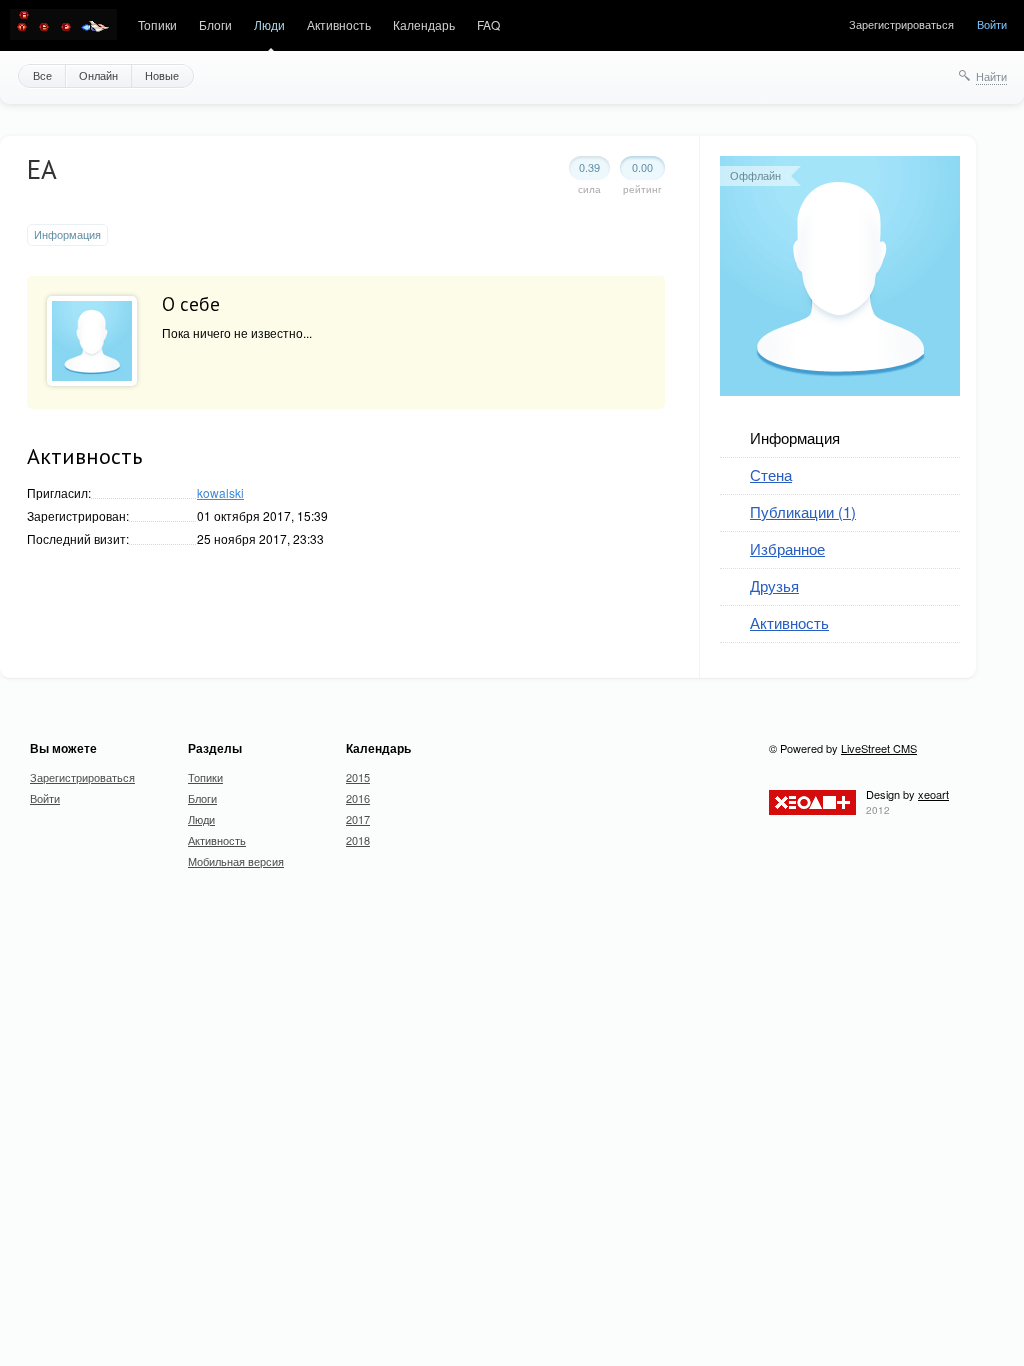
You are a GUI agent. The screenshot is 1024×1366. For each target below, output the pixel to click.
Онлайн (98, 75)
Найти (991, 76)
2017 (358, 819)
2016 (358, 798)
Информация (795, 437)
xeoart (933, 794)
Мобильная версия (236, 861)
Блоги (215, 24)
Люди (269, 24)
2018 (358, 840)
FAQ (488, 24)
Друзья (774, 585)
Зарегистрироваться (901, 24)
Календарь (424, 24)
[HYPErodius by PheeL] (64, 26)
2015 (358, 777)
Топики (157, 24)
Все (42, 75)
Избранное (787, 548)
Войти (992, 24)
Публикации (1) (803, 511)
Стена (771, 474)
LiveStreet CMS (879, 748)
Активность (339, 24)
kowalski (220, 492)
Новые (162, 75)
